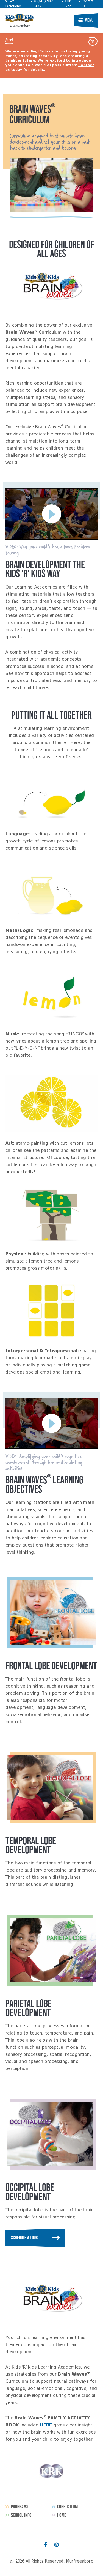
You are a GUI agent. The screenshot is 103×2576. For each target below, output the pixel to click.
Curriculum (67, 2507)
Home (62, 2515)
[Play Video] (51, 514)
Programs (20, 2507)
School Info (21, 2515)
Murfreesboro (20, 18)
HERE (46, 2425)
